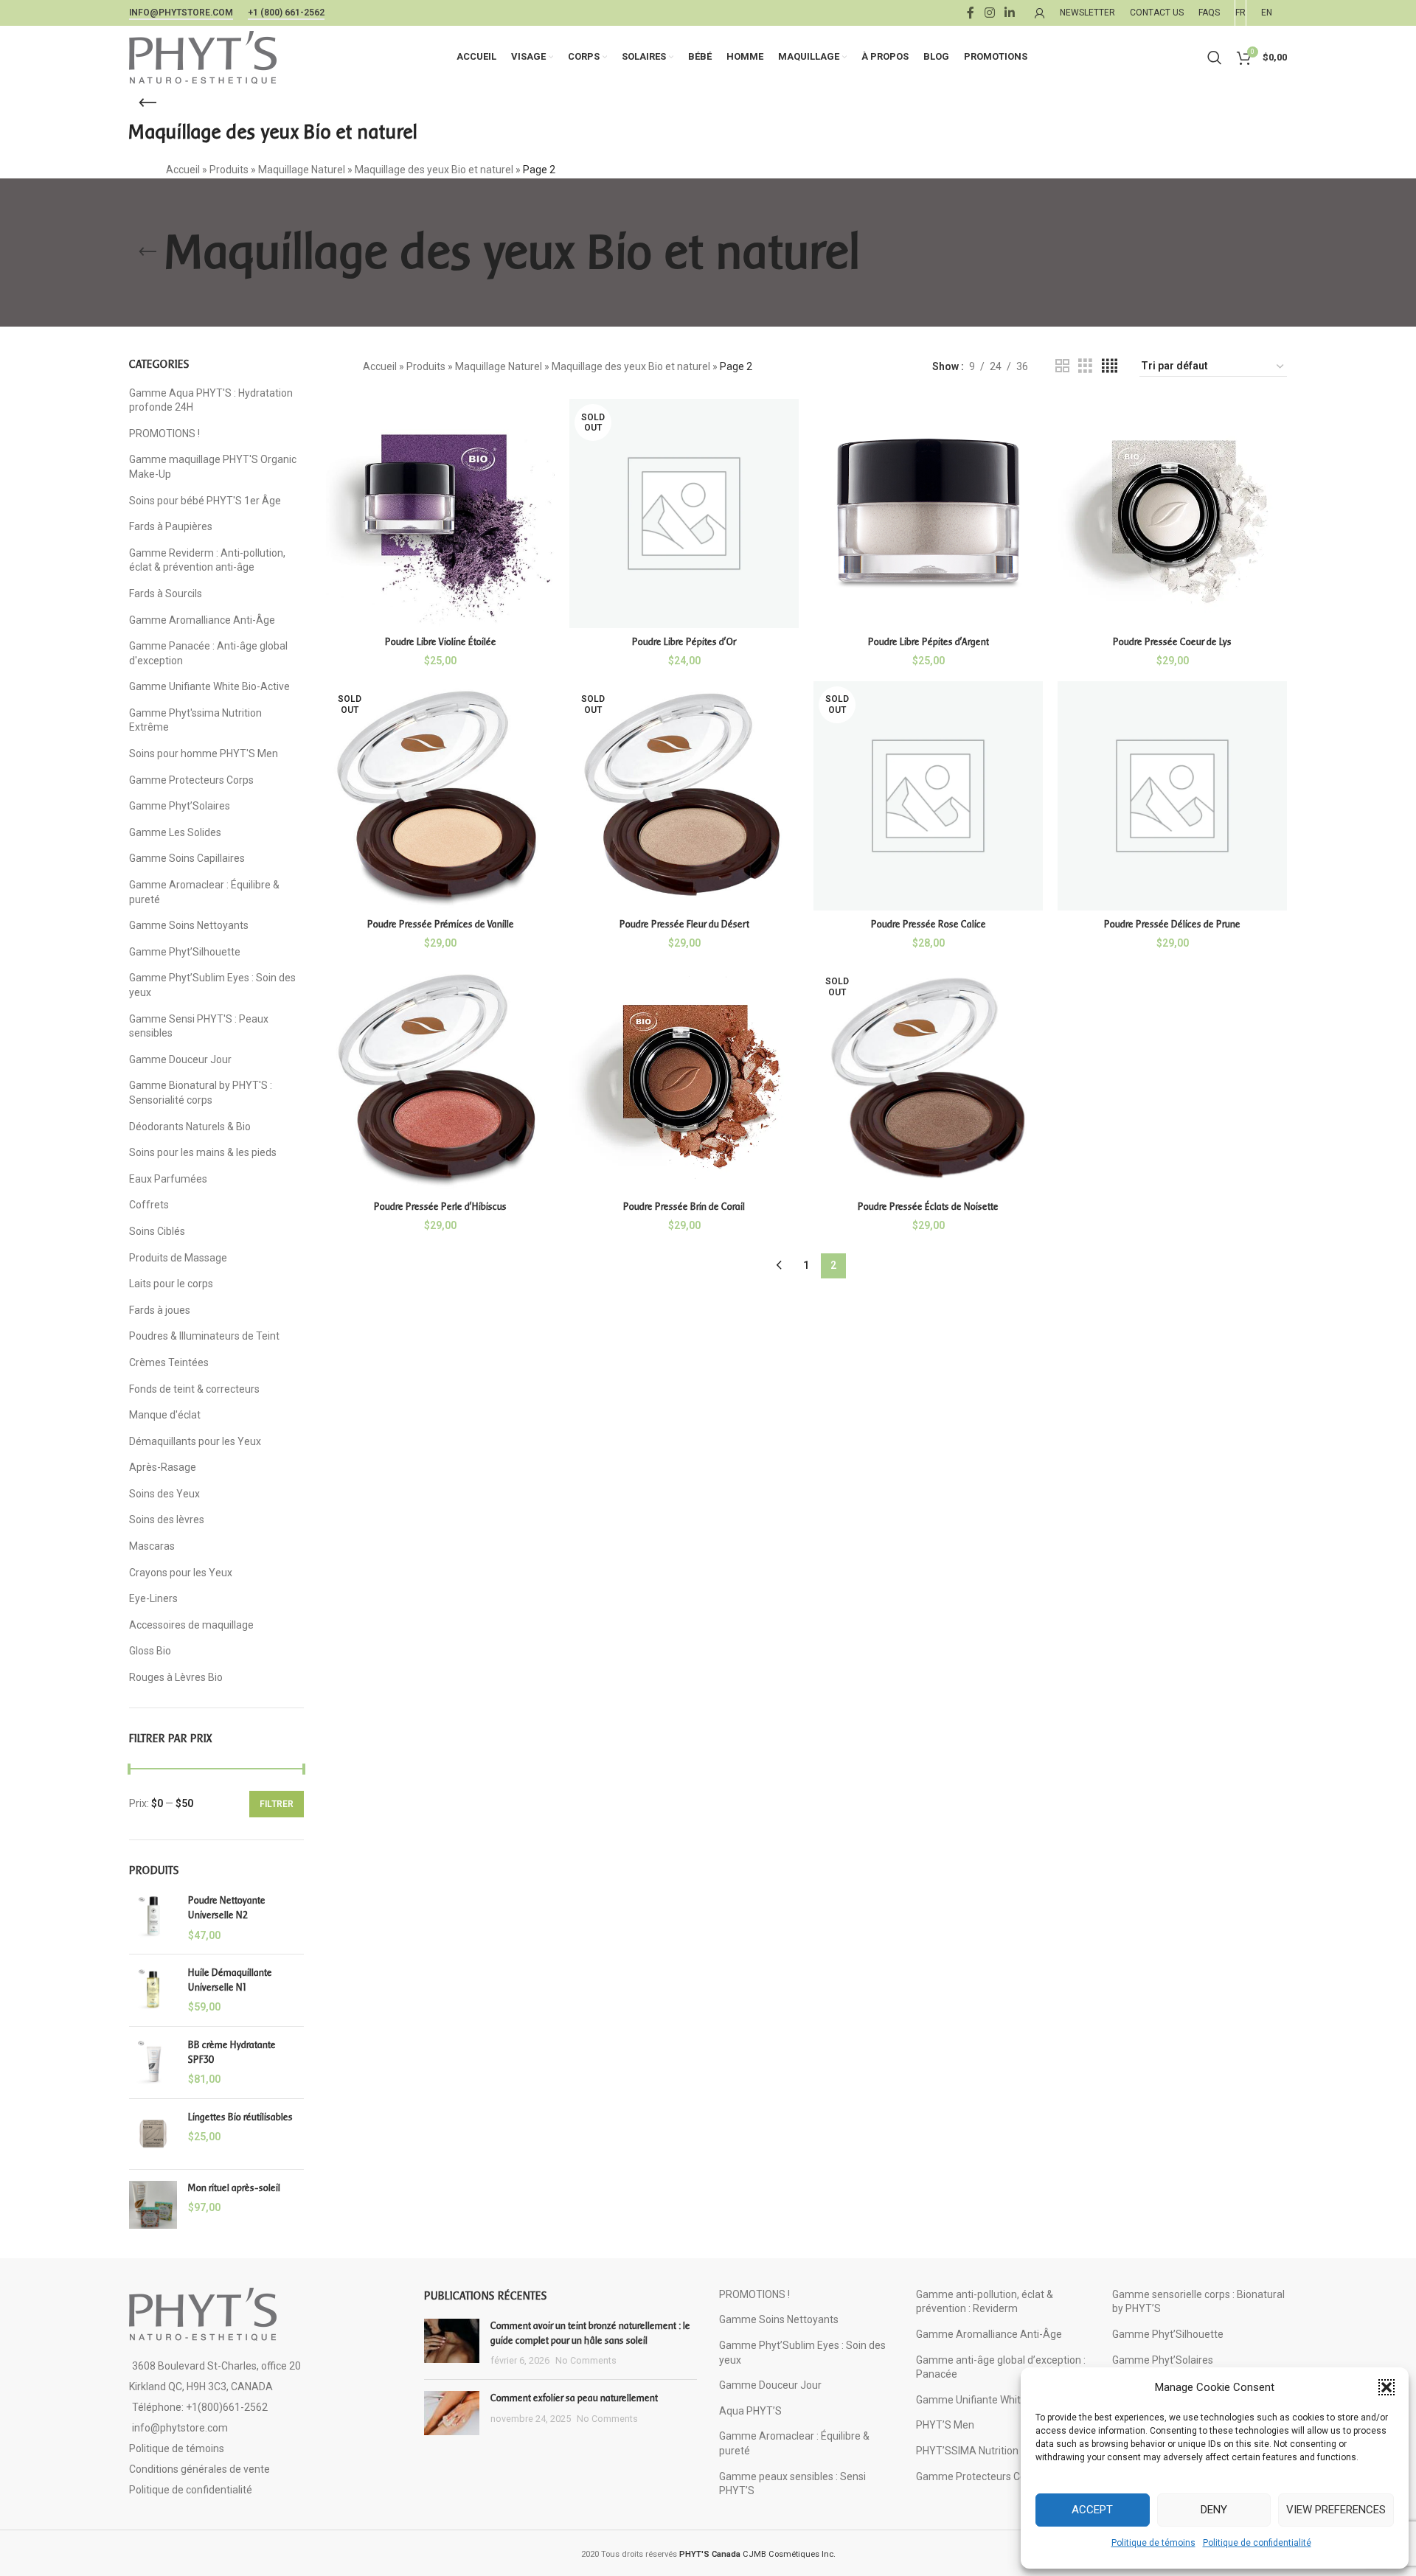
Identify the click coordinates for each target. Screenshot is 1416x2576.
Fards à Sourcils (166, 593)
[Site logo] (203, 56)
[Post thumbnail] (452, 2343)
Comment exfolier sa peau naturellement (574, 2398)
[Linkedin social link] (1010, 13)
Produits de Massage (178, 1258)
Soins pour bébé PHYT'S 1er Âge (205, 501)
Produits (229, 170)
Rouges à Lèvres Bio (176, 1677)
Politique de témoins (1153, 2543)
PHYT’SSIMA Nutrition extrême (988, 2451)
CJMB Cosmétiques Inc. (757, 2554)
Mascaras (152, 1546)
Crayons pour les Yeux (181, 1573)
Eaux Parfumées (168, 1179)
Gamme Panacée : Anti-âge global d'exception (208, 653)
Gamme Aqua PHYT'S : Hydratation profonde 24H (211, 400)
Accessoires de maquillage (191, 1625)
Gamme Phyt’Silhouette (185, 952)
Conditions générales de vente (199, 2469)
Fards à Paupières (171, 526)
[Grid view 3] (1085, 366)
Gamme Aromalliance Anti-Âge (202, 620)
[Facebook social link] (971, 13)
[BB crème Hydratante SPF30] (153, 2062)
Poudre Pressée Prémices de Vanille (441, 924)
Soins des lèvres (167, 1520)
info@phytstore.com (181, 13)
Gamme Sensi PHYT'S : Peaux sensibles (199, 1026)
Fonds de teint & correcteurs (194, 1389)
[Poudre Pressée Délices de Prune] (1172, 796)
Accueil (183, 170)
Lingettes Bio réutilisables (240, 2117)
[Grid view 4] (1110, 366)
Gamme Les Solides (175, 832)
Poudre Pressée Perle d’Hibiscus (440, 1207)
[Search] (1215, 58)
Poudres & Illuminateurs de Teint (204, 1336)
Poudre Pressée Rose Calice (929, 924)
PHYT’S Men (945, 2425)
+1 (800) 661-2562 (286, 13)
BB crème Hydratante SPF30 (232, 2052)
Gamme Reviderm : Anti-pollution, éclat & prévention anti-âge (207, 560)
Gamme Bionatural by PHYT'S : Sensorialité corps (201, 1093)
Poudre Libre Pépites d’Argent (929, 642)
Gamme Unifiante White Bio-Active (209, 686)
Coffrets (149, 1205)
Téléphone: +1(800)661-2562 (200, 2407)
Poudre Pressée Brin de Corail (684, 1207)
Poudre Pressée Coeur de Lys (1172, 642)
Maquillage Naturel (302, 170)
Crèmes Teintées (169, 1362)
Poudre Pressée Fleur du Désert (684, 924)
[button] (1386, 2387)
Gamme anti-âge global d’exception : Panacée (1001, 2367)
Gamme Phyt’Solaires (180, 806)
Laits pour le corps (171, 1284)
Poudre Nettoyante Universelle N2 (227, 1908)
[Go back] (147, 103)
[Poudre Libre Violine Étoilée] (441, 514)
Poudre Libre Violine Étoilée (441, 642)
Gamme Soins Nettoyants (189, 925)
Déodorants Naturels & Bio (190, 1127)
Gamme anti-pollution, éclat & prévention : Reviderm (985, 2302)
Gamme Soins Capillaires (187, 858)
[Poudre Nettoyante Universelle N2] (153, 1918)
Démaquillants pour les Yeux (195, 1441)
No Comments (586, 2360)
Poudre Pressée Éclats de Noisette (928, 1207)
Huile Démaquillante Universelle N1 (230, 1980)
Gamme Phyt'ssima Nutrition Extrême (195, 720)
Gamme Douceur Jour (180, 1059)
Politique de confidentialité (1257, 2543)
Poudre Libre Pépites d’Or (684, 642)
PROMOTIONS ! (164, 434)
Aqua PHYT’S (750, 2411)
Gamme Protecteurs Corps (191, 780)
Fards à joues (160, 1310)
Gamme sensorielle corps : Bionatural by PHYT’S (1198, 2302)
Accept (1092, 2510)
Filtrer (277, 1804)
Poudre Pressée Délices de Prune (1172, 924)
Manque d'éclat (165, 1415)
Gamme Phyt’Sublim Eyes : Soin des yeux (212, 985)
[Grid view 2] (1062, 366)
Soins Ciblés (157, 1231)
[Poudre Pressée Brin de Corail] (684, 1078)
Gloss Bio (150, 1651)
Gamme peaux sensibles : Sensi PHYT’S (792, 2484)
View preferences (1336, 2510)
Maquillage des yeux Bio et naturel (434, 170)
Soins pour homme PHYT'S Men (204, 753)
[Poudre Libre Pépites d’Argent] (928, 514)
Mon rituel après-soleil (234, 2188)
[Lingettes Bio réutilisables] (153, 2134)
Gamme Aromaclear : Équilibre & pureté (204, 892)
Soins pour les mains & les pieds (203, 1152)
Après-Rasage (163, 1467)
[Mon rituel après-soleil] (153, 2205)
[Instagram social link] (989, 13)
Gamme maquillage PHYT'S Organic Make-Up (213, 467)
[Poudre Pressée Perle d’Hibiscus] (441, 1078)
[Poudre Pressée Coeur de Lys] (1172, 514)
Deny (1214, 2510)
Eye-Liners (153, 1598)
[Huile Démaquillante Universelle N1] (153, 1990)
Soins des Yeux (164, 1494)
